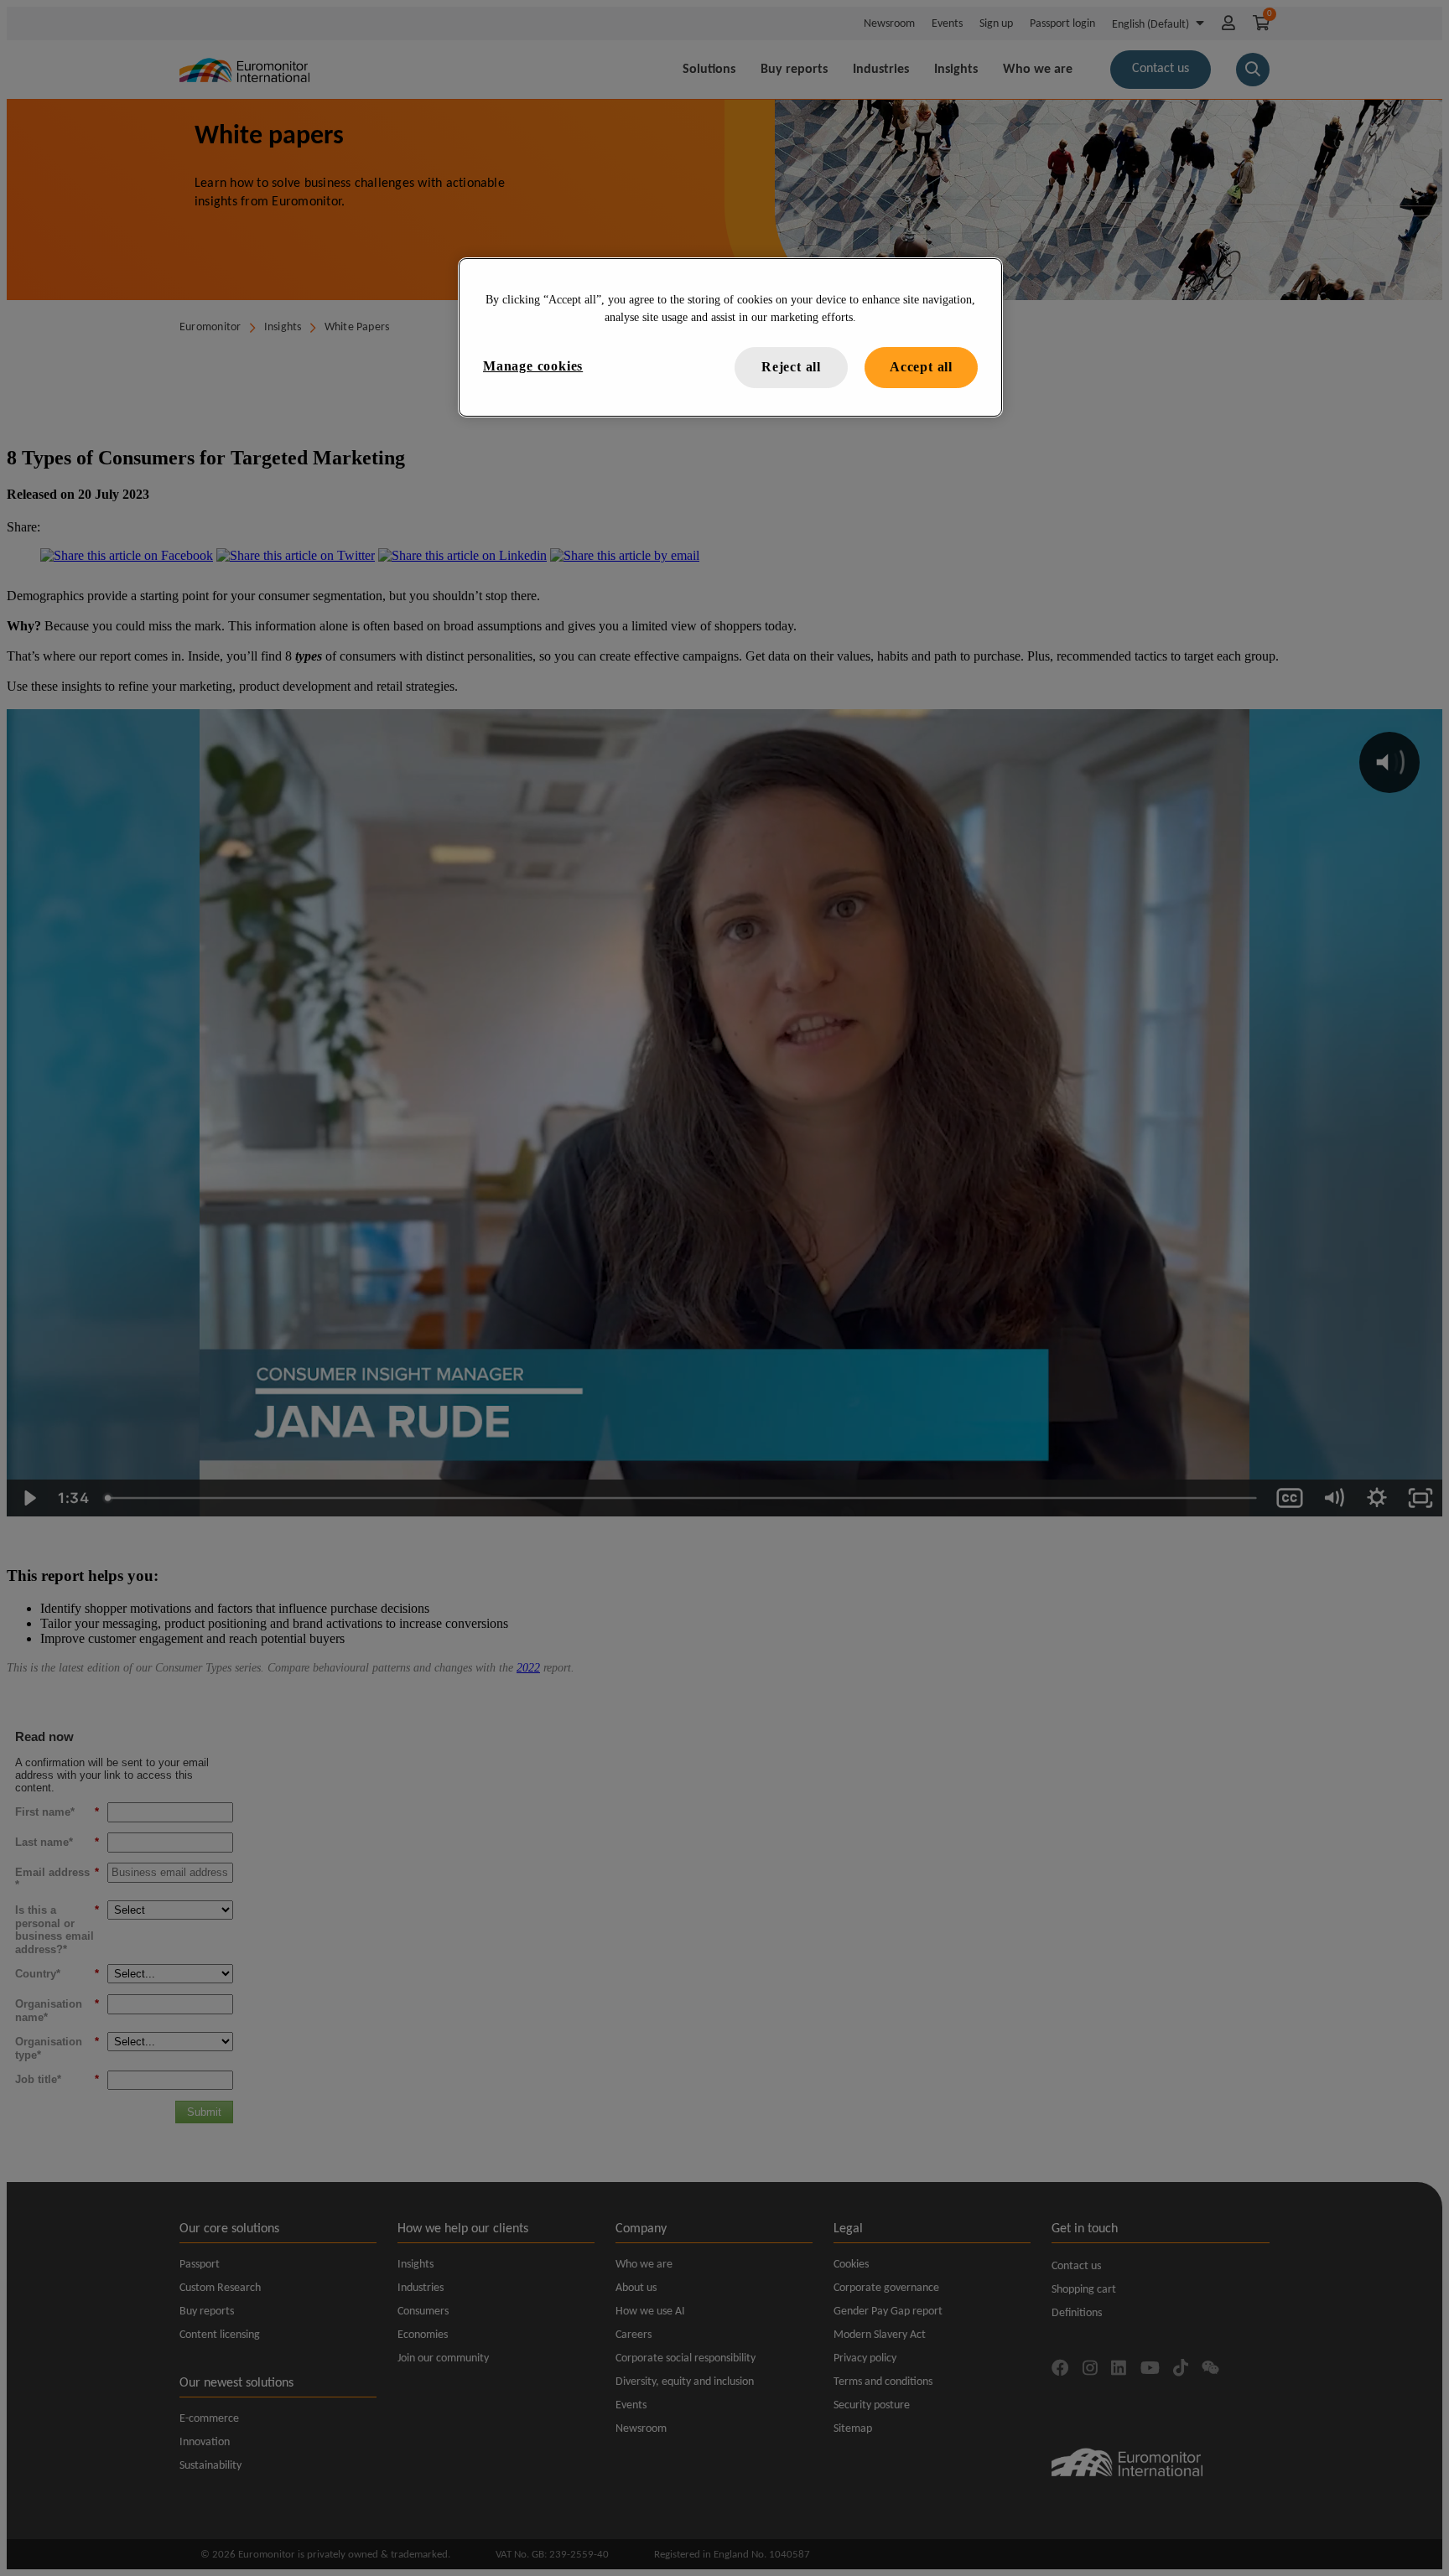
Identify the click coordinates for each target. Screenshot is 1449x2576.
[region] (730, 337)
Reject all (791, 367)
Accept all (921, 367)
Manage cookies (533, 366)
